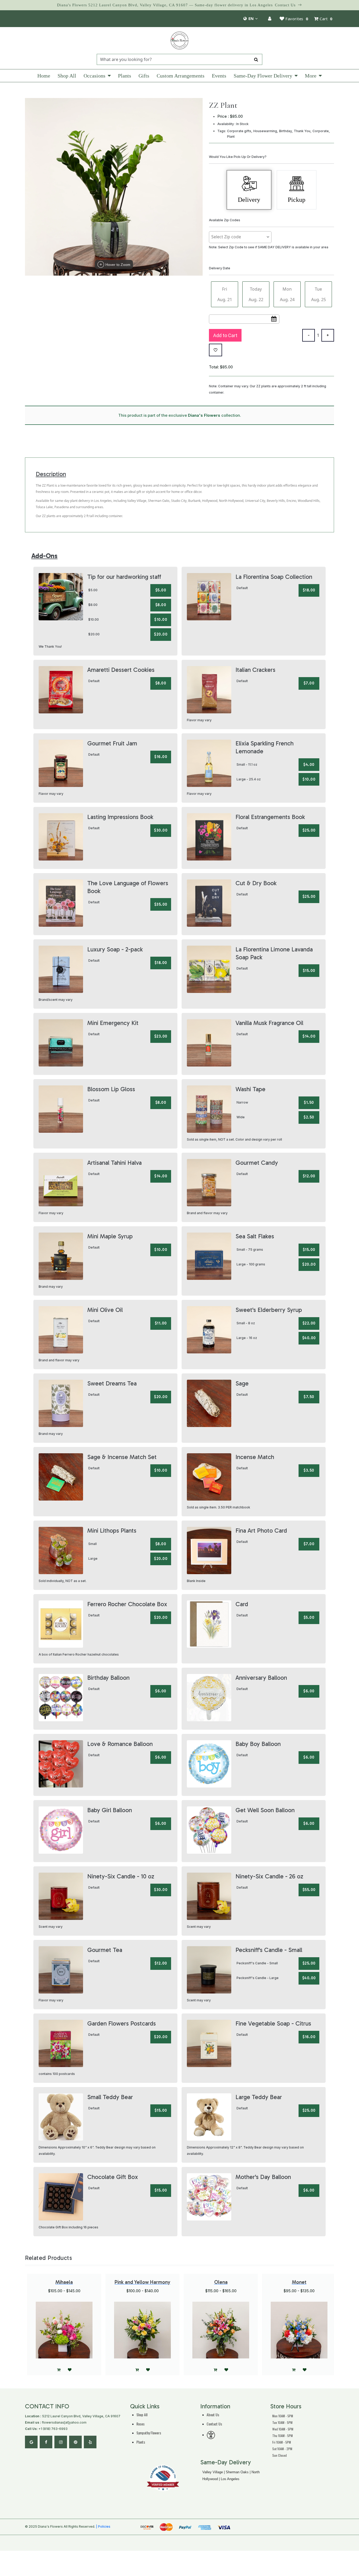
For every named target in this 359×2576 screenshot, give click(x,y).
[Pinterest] (75, 2442)
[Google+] (31, 2442)
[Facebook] (46, 2442)
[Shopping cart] (294, 2370)
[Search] (256, 59)
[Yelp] (90, 2442)
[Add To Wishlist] (216, 350)
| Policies (103, 2526)
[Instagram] (61, 2442)
